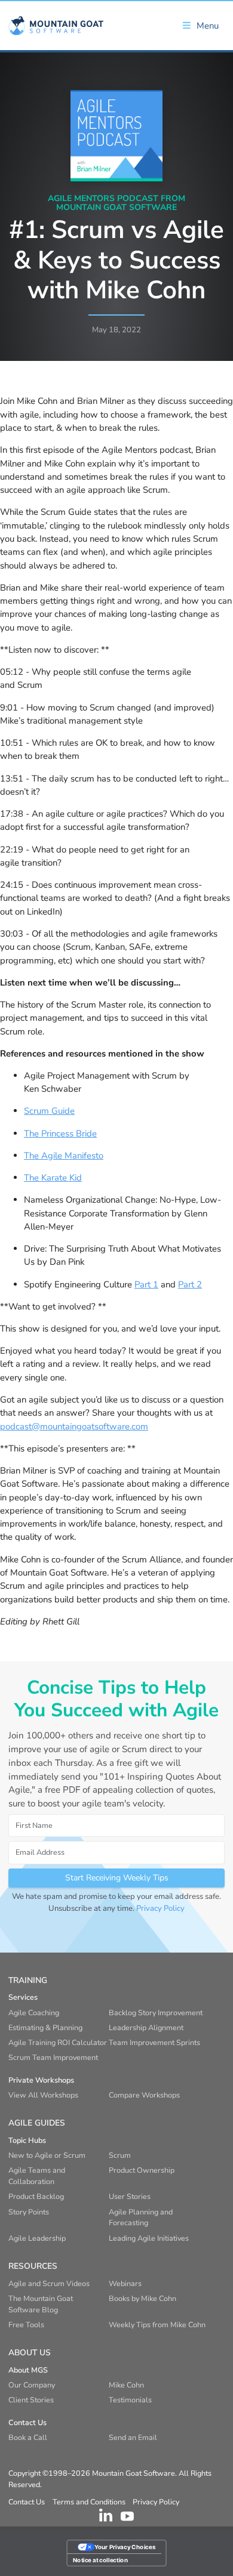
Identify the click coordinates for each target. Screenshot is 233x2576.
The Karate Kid (53, 1178)
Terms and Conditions (89, 2502)
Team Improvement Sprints (154, 2042)
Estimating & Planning (45, 2027)
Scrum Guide (49, 1111)
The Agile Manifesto (64, 1156)
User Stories (130, 2196)
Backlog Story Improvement (156, 2013)
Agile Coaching (34, 2013)
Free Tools (26, 2325)
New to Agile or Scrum (47, 2155)
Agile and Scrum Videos (49, 2283)
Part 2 (190, 1284)
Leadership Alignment (146, 2027)
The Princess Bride (60, 1133)
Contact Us (27, 2502)
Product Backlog (36, 2196)
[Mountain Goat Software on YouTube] (127, 2515)
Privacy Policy (160, 1908)
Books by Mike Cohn (142, 2298)
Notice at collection (100, 2560)
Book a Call (28, 2437)
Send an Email (133, 2437)
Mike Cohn (126, 2385)
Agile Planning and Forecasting (141, 2217)
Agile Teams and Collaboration (37, 2176)
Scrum (120, 2155)
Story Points (29, 2212)
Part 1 (146, 1284)
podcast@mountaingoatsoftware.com (74, 1426)
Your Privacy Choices (125, 2547)
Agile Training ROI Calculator (58, 2042)
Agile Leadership (37, 2238)
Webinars (125, 2283)
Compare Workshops (144, 2095)
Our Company (32, 2385)
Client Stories (31, 2400)
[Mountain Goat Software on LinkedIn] (106, 2515)
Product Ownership (142, 2170)
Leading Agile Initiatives (149, 2238)
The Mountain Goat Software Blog (41, 2304)
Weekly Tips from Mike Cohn (157, 2325)
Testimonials (130, 2400)
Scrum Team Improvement (53, 2057)
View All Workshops (43, 2095)
